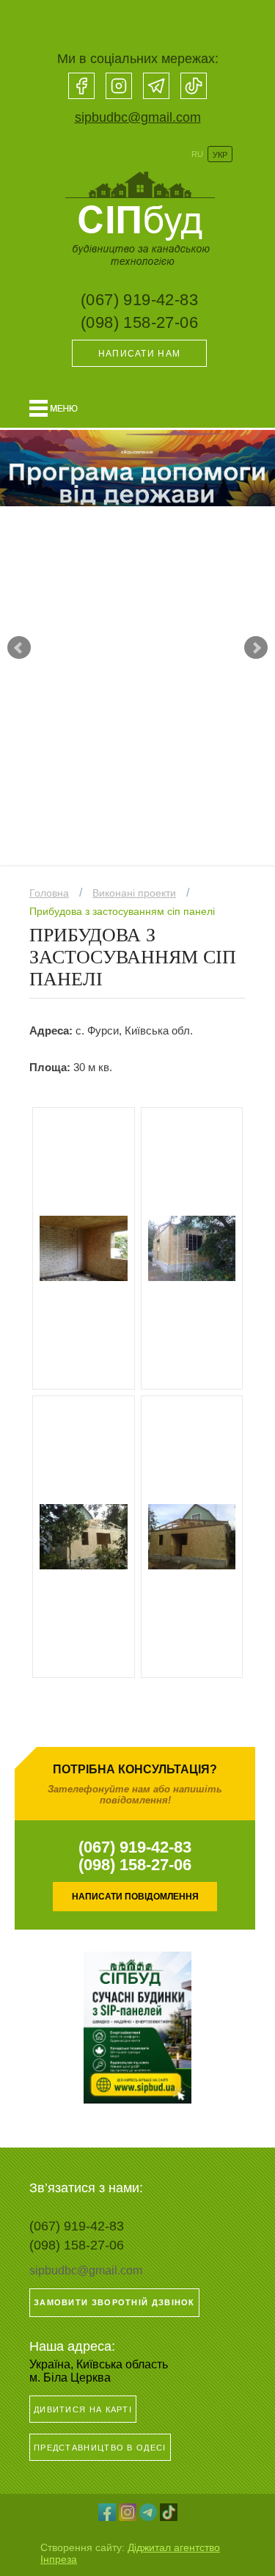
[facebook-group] (81, 86)
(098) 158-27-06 (139, 322)
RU (197, 154)
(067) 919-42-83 (139, 300)
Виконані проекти (134, 893)
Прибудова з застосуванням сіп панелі (122, 911)
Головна (49, 893)
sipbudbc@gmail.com (138, 117)
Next (256, 648)
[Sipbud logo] (137, 272)
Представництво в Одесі (100, 2448)
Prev (19, 648)
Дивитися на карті (83, 2409)
